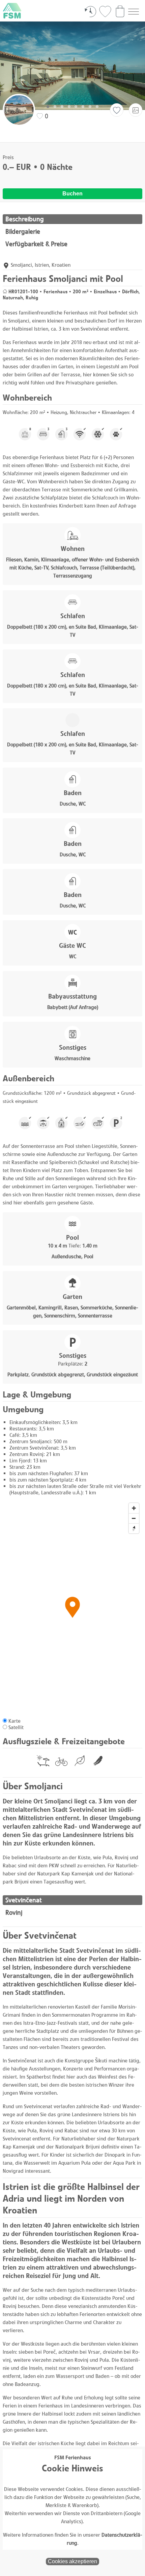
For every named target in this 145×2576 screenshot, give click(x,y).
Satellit (16, 1727)
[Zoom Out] (134, 1518)
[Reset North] (134, 1528)
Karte (14, 1721)
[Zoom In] (134, 1508)
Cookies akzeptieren (72, 2561)
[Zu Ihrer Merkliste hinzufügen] (117, 110)
